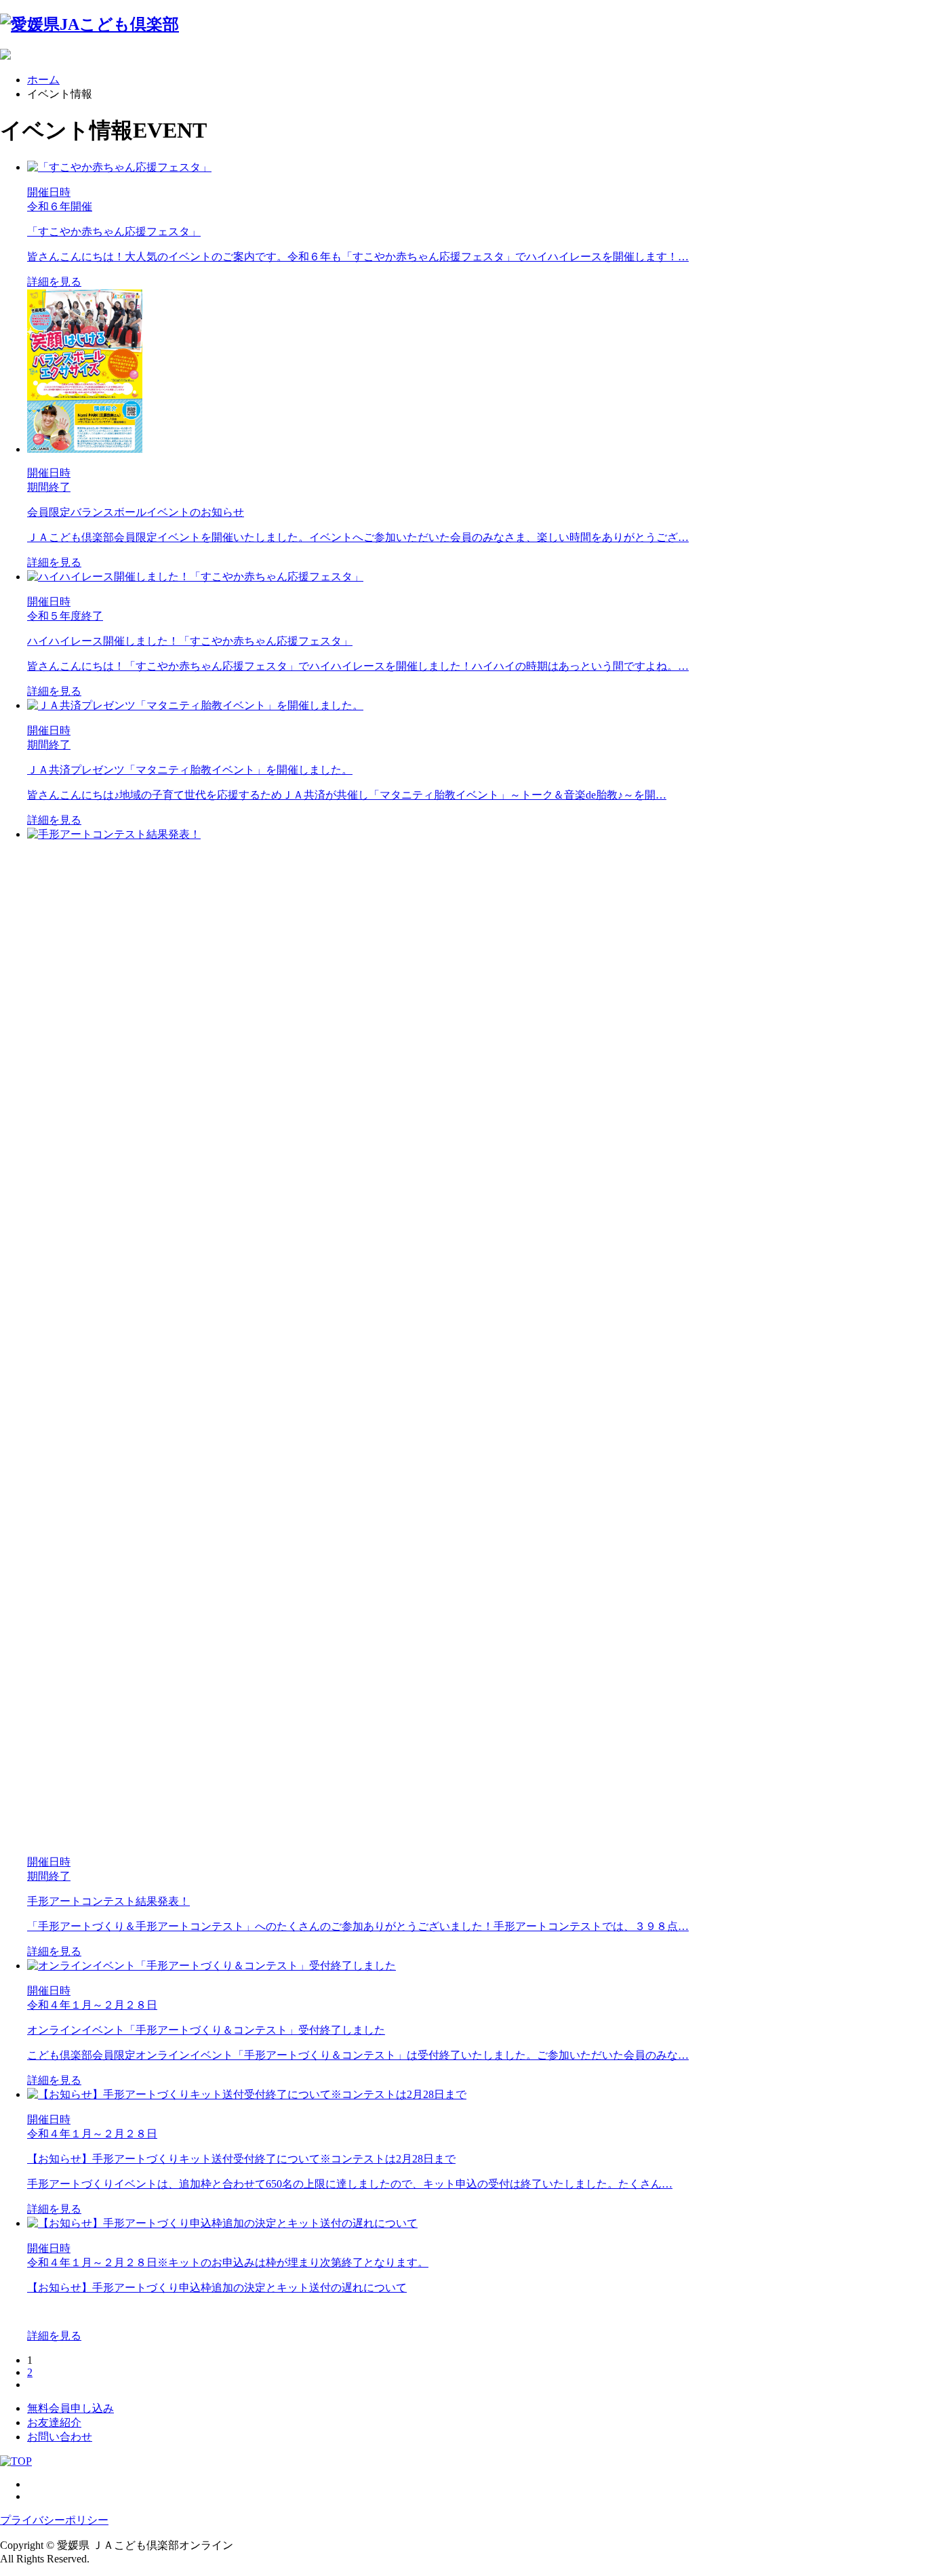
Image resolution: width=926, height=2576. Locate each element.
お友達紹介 (54, 2422)
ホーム (43, 80)
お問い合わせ (60, 2437)
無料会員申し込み (71, 2408)
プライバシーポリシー (54, 2520)
